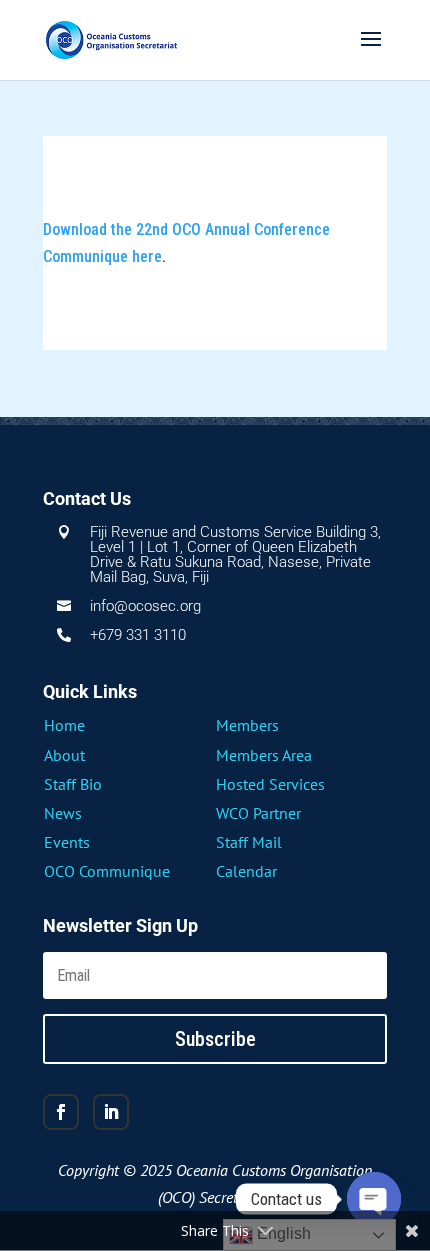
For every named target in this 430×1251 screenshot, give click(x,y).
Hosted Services (270, 784)
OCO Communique (107, 871)
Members (247, 725)
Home (64, 725)
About (64, 755)
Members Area (264, 755)
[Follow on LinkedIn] (111, 1112)
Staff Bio (73, 784)
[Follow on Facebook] (61, 1112)
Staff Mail (249, 842)
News (63, 813)
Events (67, 842)
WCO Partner (258, 813)
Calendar (246, 871)
